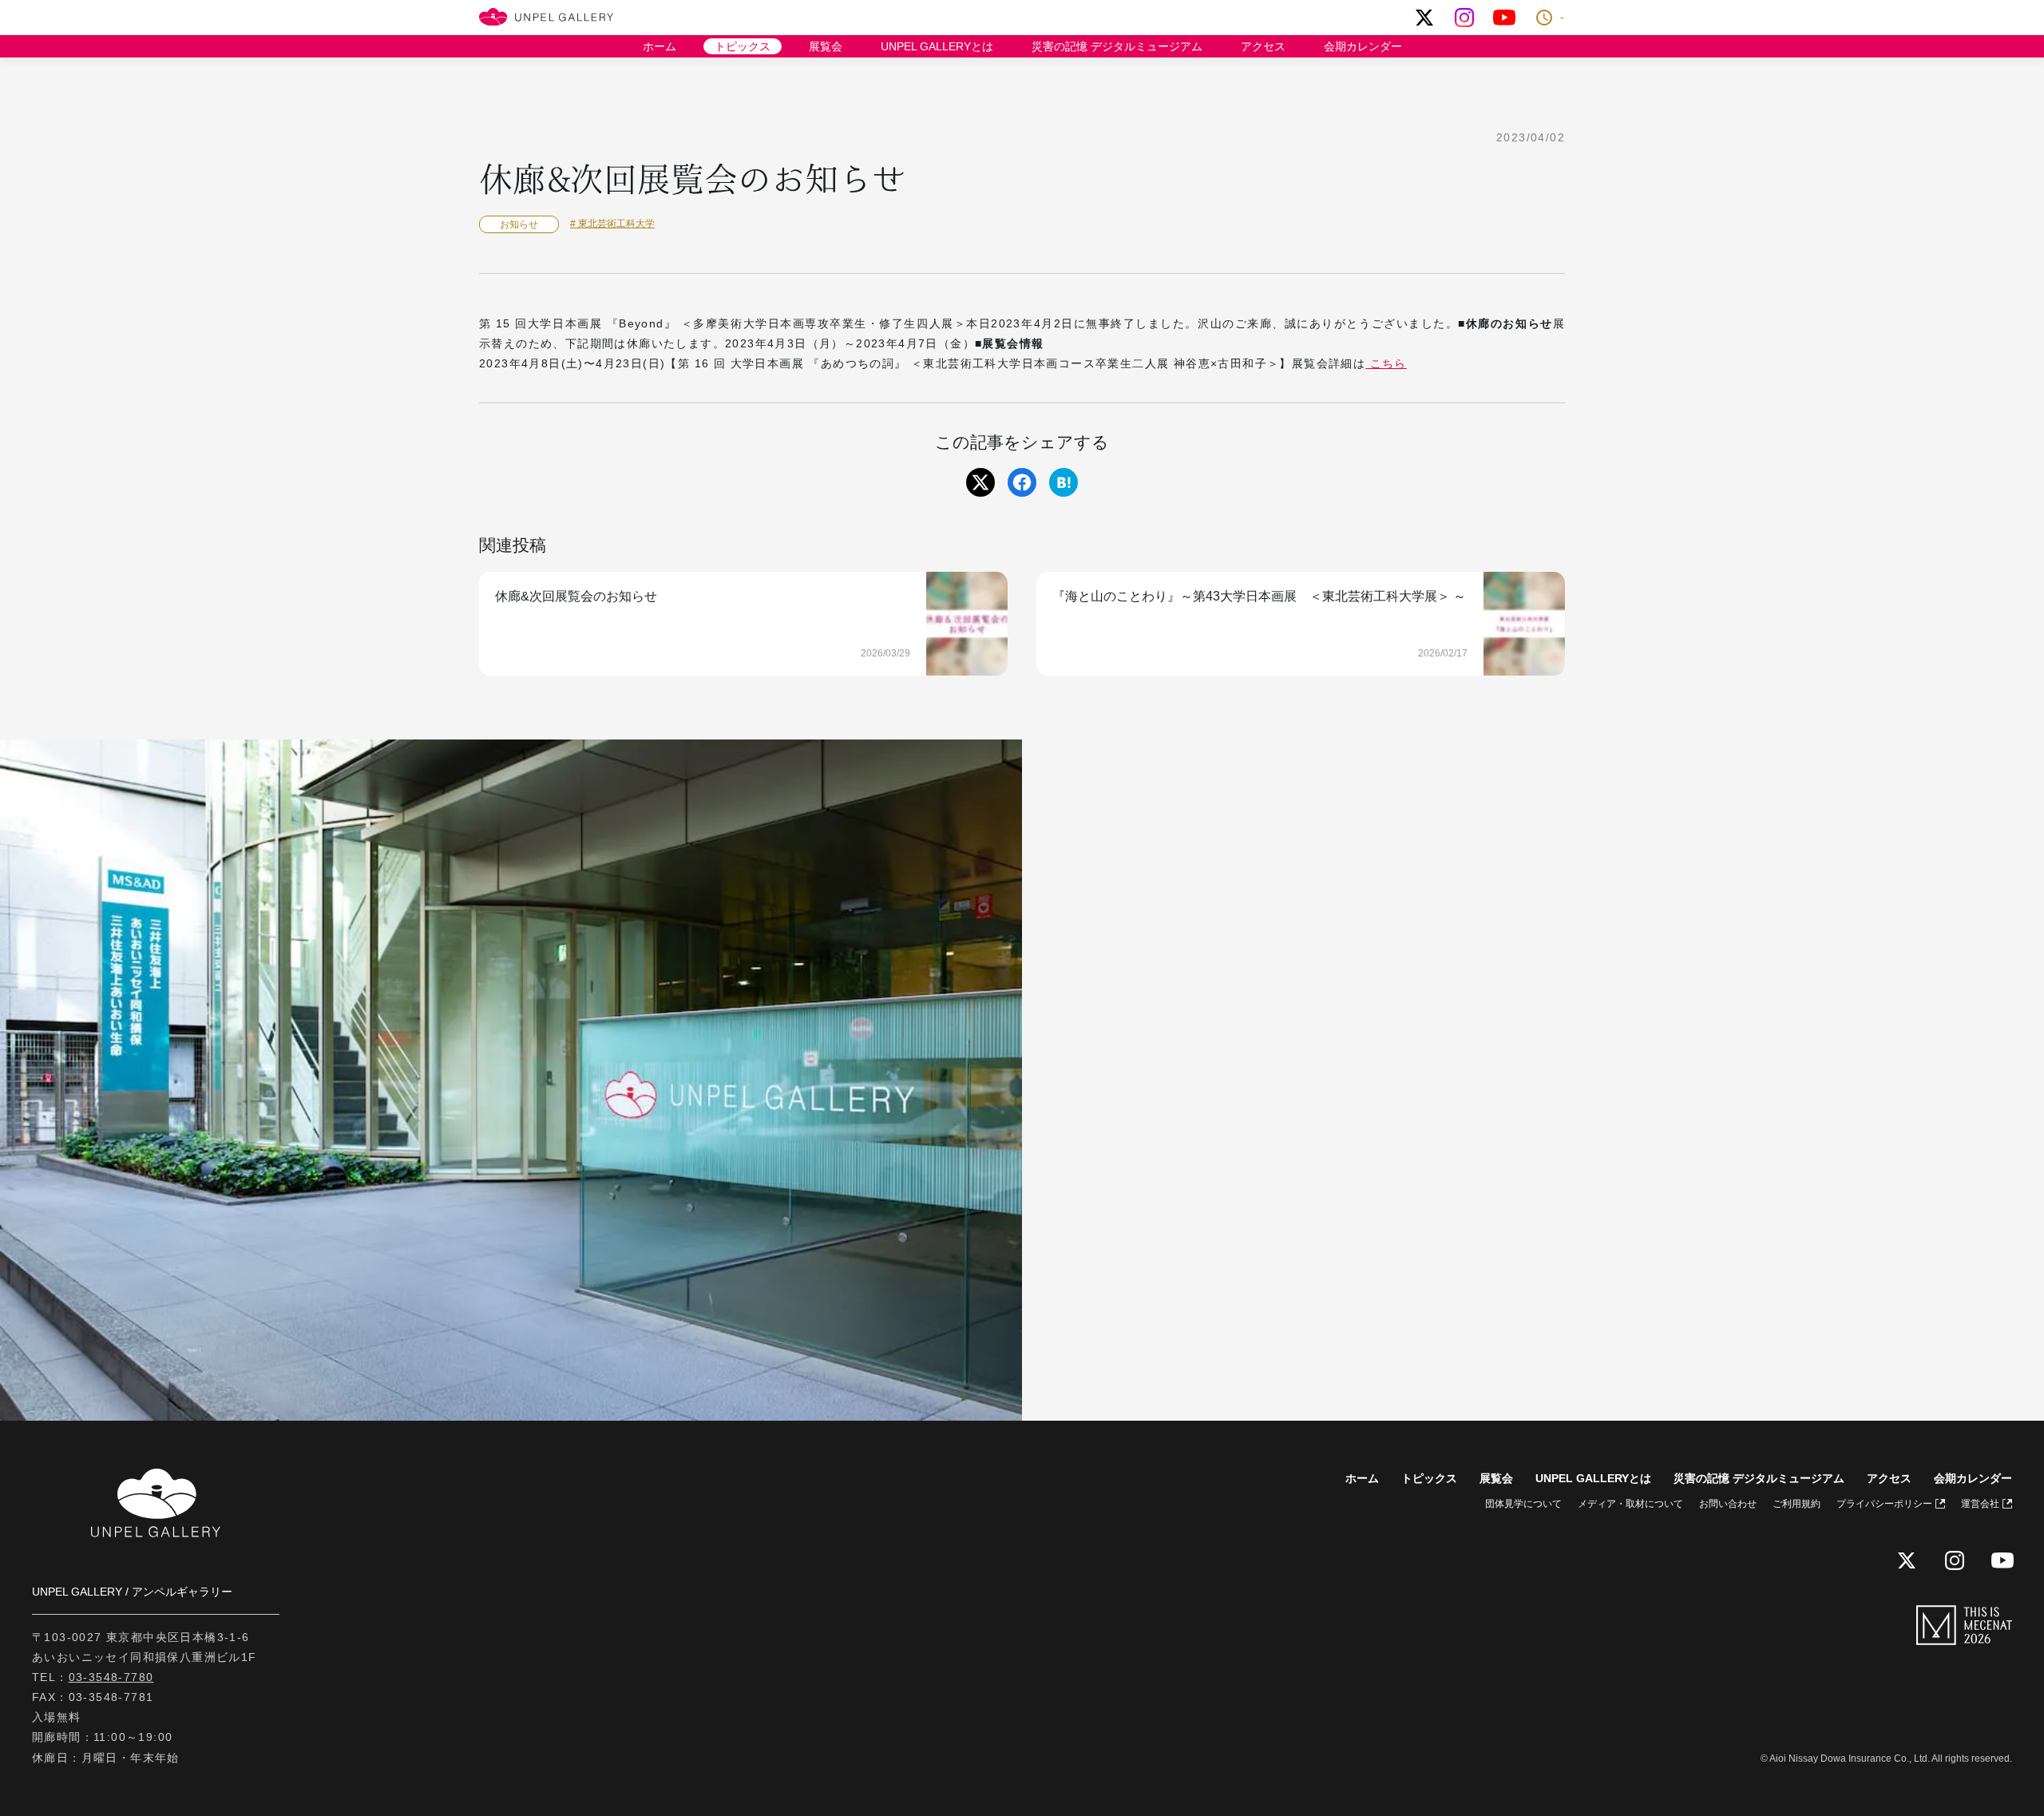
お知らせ (519, 224)
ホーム (660, 46)
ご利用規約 (1796, 1504)
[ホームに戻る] (546, 18)
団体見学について (1523, 1504)
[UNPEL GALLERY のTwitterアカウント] (1424, 18)
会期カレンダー (1363, 46)
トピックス (743, 46)
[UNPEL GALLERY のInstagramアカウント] (1464, 18)
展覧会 (826, 46)
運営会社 (1980, 1504)
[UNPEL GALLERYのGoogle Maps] (1533, 1080)
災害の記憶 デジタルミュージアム (1117, 46)
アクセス (1263, 46)
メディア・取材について (1630, 1504)
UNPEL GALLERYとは (937, 46)
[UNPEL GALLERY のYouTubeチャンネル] (1504, 18)
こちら (1386, 363)
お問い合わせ (1728, 1504)
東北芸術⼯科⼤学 (615, 224)
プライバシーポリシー (1884, 1504)
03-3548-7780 (111, 1677)
